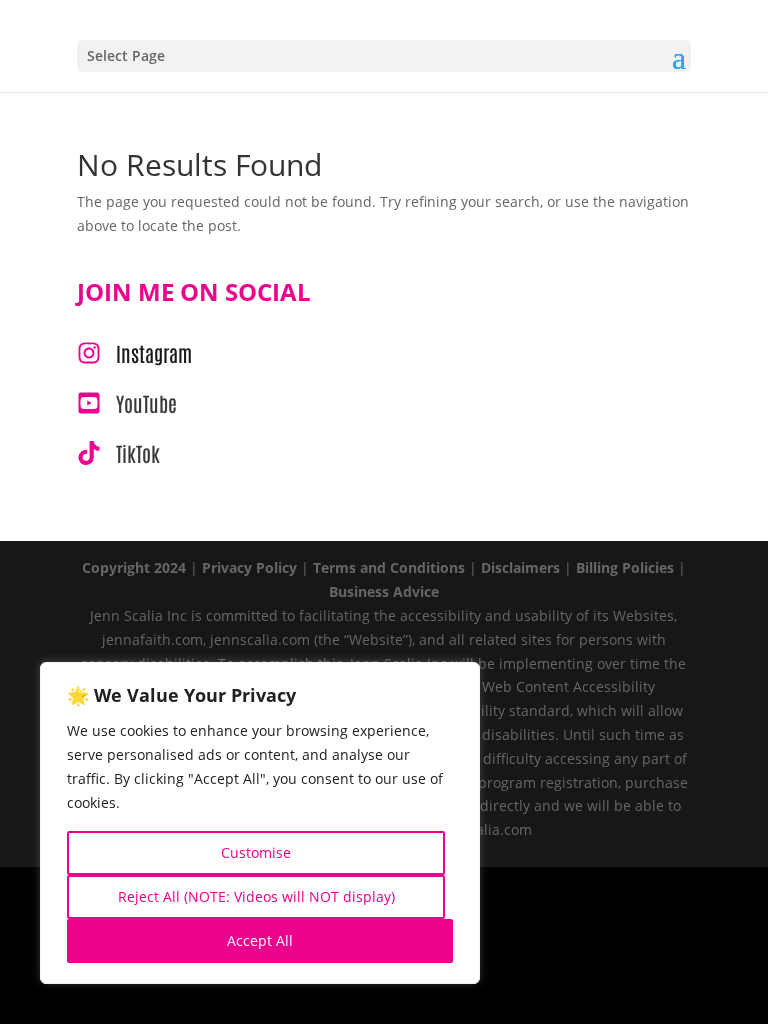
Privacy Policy (249, 567)
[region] (260, 823)
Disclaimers (520, 567)
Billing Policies (625, 567)
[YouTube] (127, 403)
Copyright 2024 (134, 567)
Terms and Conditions (389, 567)
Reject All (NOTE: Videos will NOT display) (256, 896)
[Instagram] (134, 353)
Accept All (260, 940)
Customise (256, 852)
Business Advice (384, 591)
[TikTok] (118, 453)
